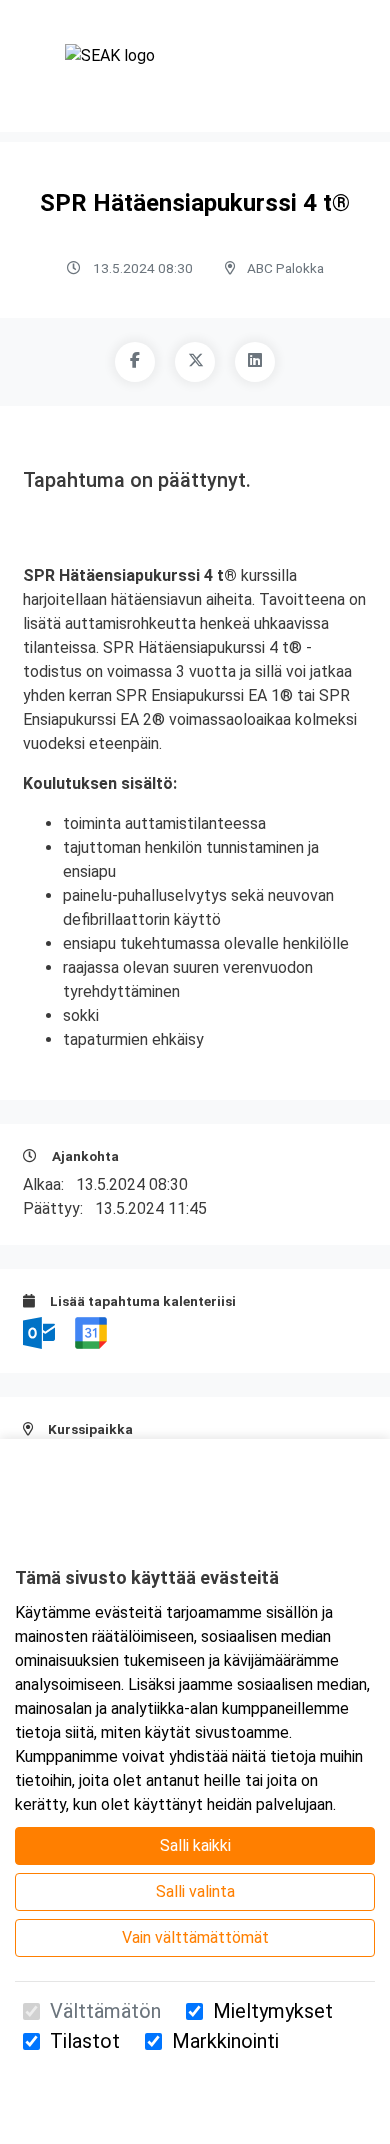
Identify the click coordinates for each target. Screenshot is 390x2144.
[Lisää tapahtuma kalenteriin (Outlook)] (41, 1331)
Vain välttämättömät (195, 1937)
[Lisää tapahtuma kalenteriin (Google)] (91, 1331)
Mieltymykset (273, 2011)
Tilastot (85, 2041)
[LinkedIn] (255, 362)
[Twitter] (195, 362)
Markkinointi (225, 2041)
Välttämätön (105, 2011)
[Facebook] (135, 362)
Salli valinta (195, 1891)
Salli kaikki (195, 1845)
